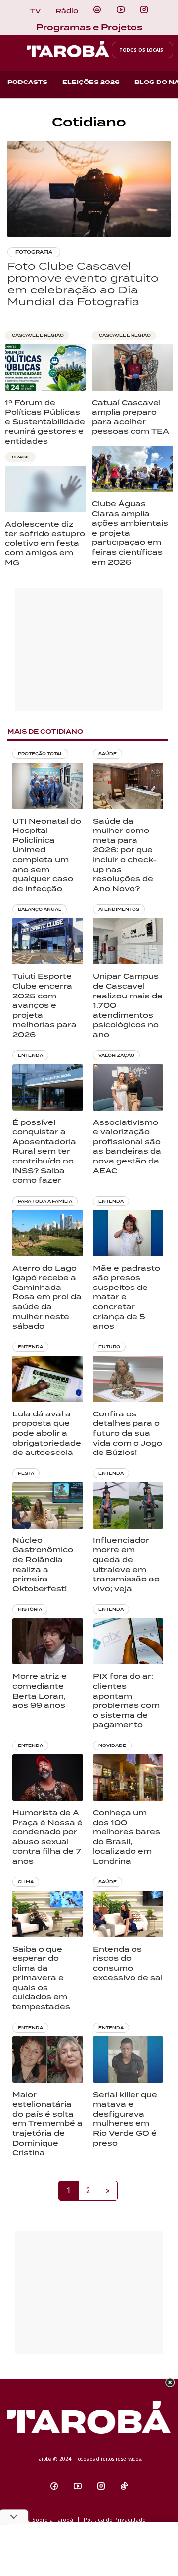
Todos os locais (141, 50)
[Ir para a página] (97, 10)
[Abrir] (121, 10)
